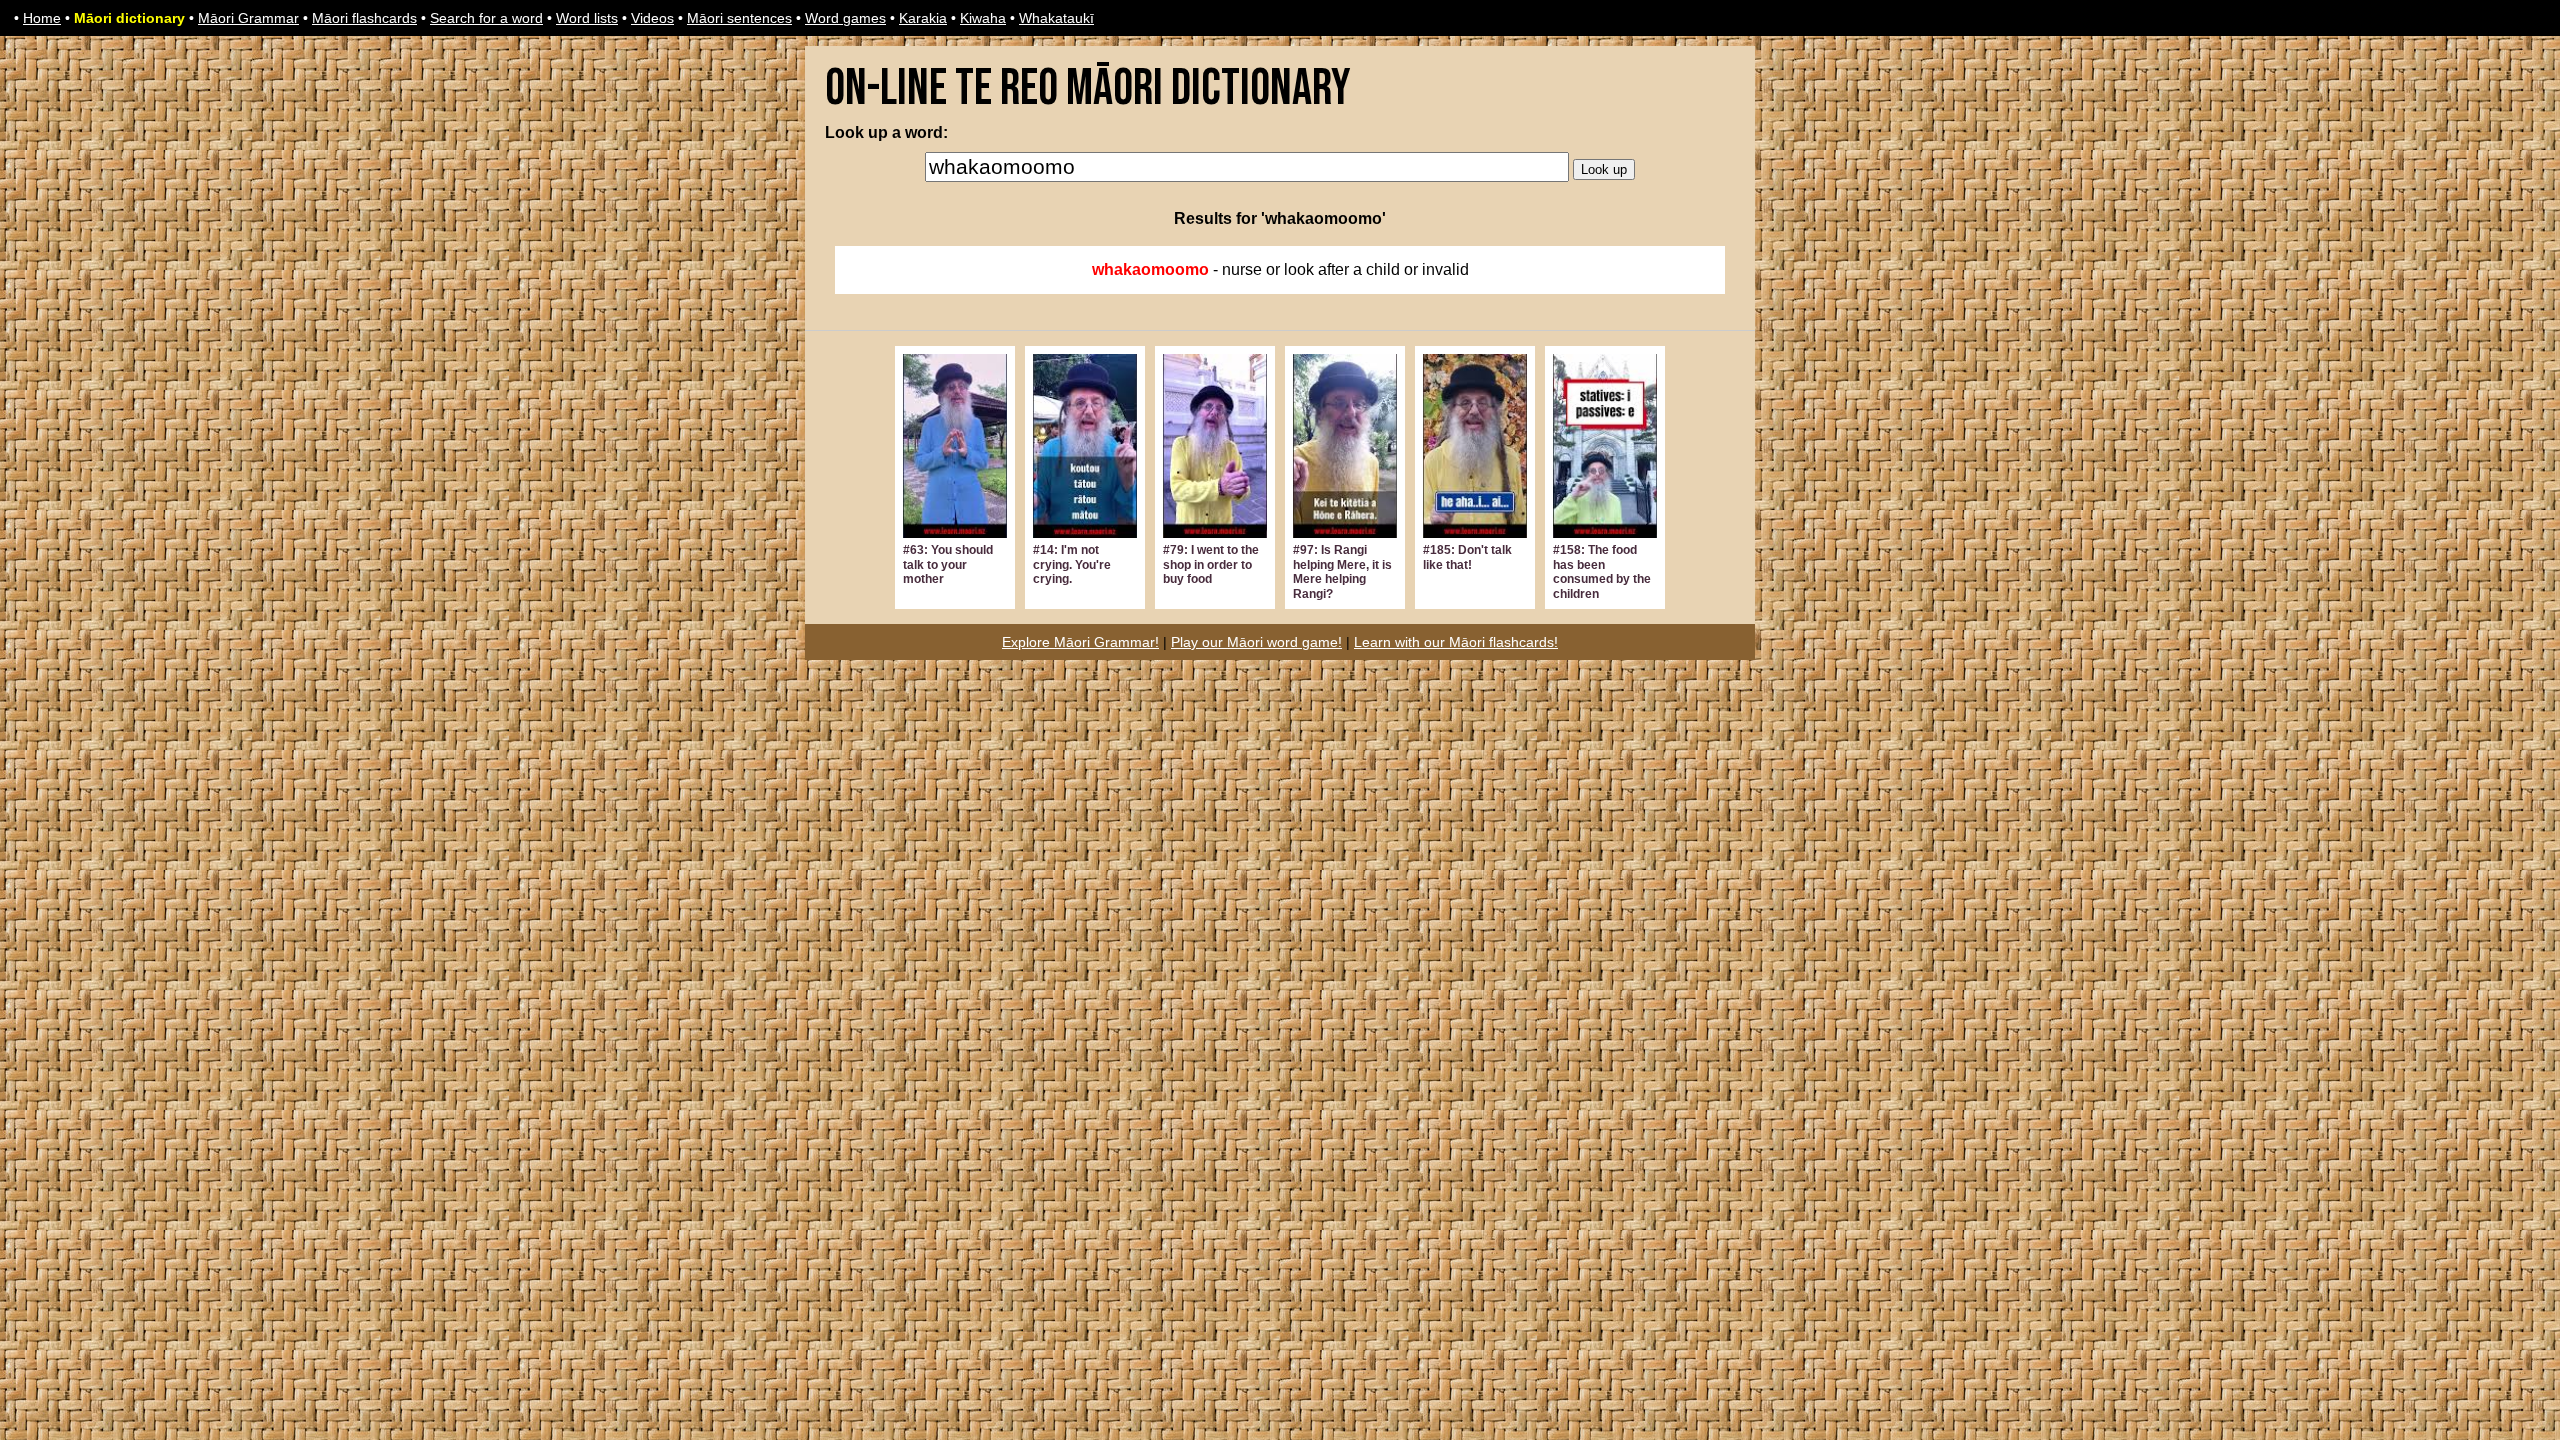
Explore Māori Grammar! (1080, 642)
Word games (845, 18)
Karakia (923, 18)
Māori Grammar (248, 18)
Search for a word (486, 18)
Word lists (587, 18)
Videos (652, 18)
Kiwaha (983, 18)
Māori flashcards (364, 18)
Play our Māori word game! (1256, 642)
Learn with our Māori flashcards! (1456, 642)
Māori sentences (739, 18)
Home (42, 18)
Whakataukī (1056, 18)
